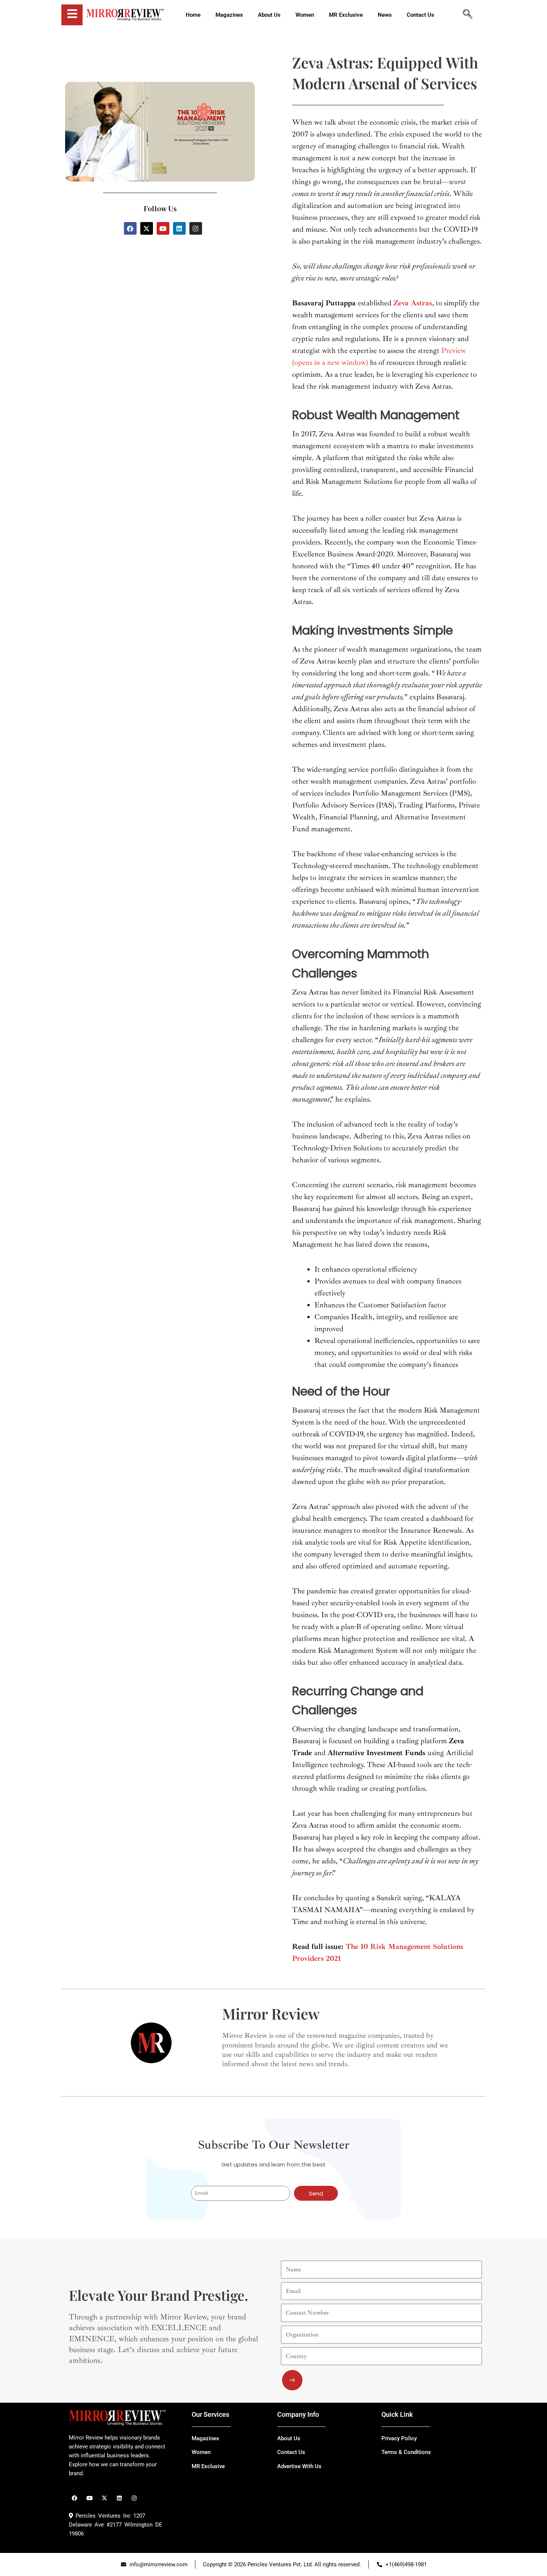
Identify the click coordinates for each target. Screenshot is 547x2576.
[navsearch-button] (467, 15)
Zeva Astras (413, 303)
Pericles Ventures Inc (102, 2516)
